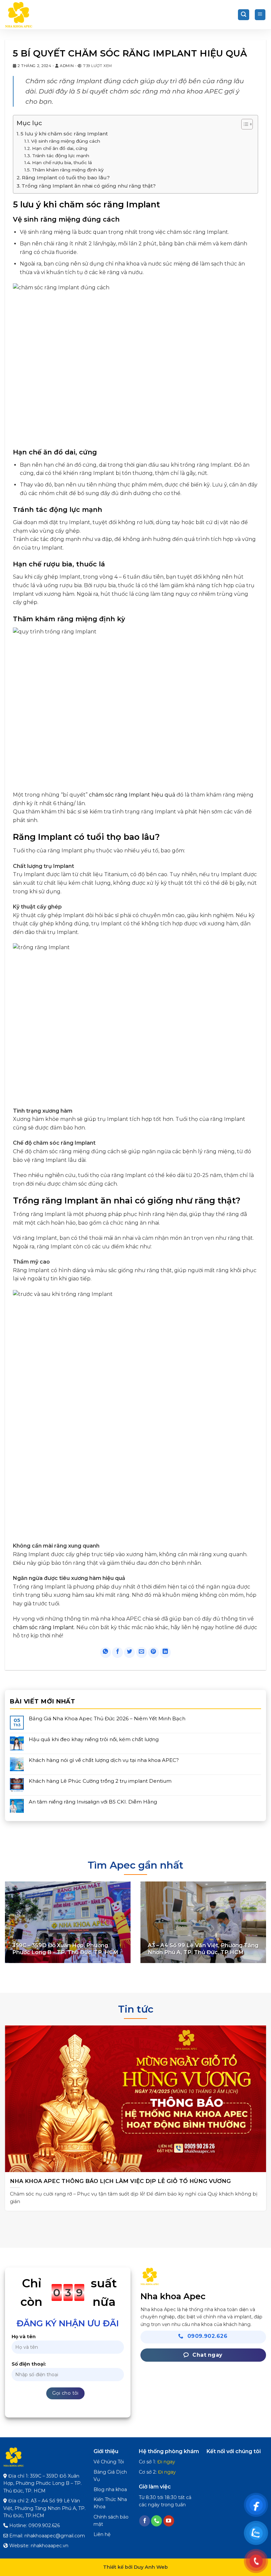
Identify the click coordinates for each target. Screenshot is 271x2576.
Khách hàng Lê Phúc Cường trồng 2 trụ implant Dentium (100, 1781)
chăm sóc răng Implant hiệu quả (132, 795)
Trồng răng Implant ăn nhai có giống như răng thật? (89, 186)
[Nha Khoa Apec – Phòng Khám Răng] (38, 15)
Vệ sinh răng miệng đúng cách (66, 141)
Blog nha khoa (110, 2489)
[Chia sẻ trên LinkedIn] (165, 1652)
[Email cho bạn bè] (142, 1652)
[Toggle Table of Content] (244, 124)
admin (67, 66)
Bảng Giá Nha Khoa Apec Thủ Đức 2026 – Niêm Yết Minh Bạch (107, 1719)
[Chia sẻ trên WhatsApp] (106, 1652)
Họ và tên (24, 2337)
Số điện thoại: (29, 2364)
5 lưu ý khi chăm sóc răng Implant (64, 134)
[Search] (244, 15)
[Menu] (260, 15)
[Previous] (14, 2113)
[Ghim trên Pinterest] (154, 1652)
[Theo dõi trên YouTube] (169, 2521)
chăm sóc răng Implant (43, 1627)
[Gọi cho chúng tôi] (156, 2521)
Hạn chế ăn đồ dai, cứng (60, 148)
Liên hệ (102, 2534)
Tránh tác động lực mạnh (61, 156)
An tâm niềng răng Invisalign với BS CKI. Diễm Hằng (93, 1802)
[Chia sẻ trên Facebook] (117, 1652)
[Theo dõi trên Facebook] (145, 2521)
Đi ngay (166, 2462)
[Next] (257, 2113)
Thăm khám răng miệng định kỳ (68, 170)
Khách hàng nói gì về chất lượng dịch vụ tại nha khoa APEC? (104, 1760)
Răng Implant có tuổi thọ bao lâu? (66, 178)
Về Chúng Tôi (109, 2462)
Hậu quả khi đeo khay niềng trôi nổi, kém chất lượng (94, 1739)
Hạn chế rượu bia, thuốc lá (62, 162)
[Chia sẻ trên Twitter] (129, 1652)
